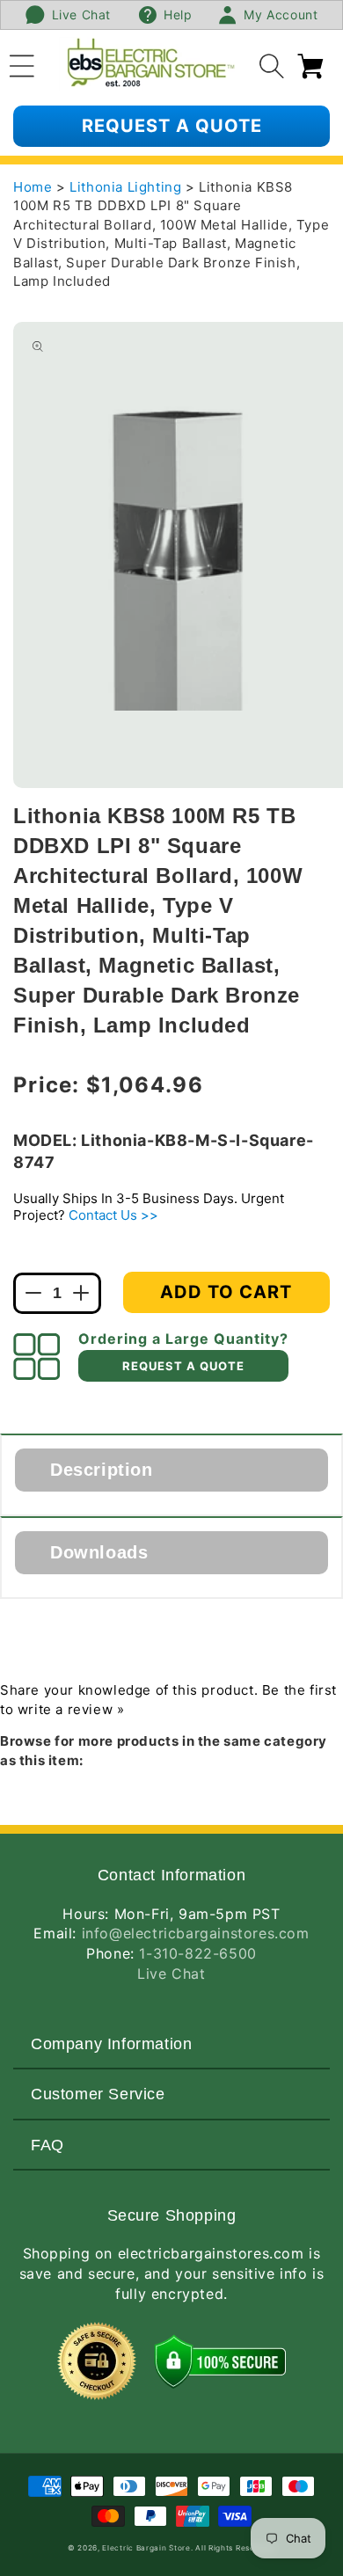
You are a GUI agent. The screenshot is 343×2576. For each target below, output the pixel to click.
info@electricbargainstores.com (196, 1933)
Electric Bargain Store (146, 2548)
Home (33, 187)
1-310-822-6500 (197, 1953)
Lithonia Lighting (128, 187)
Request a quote (172, 126)
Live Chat (171, 1974)
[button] (22, 63)
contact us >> (113, 1215)
